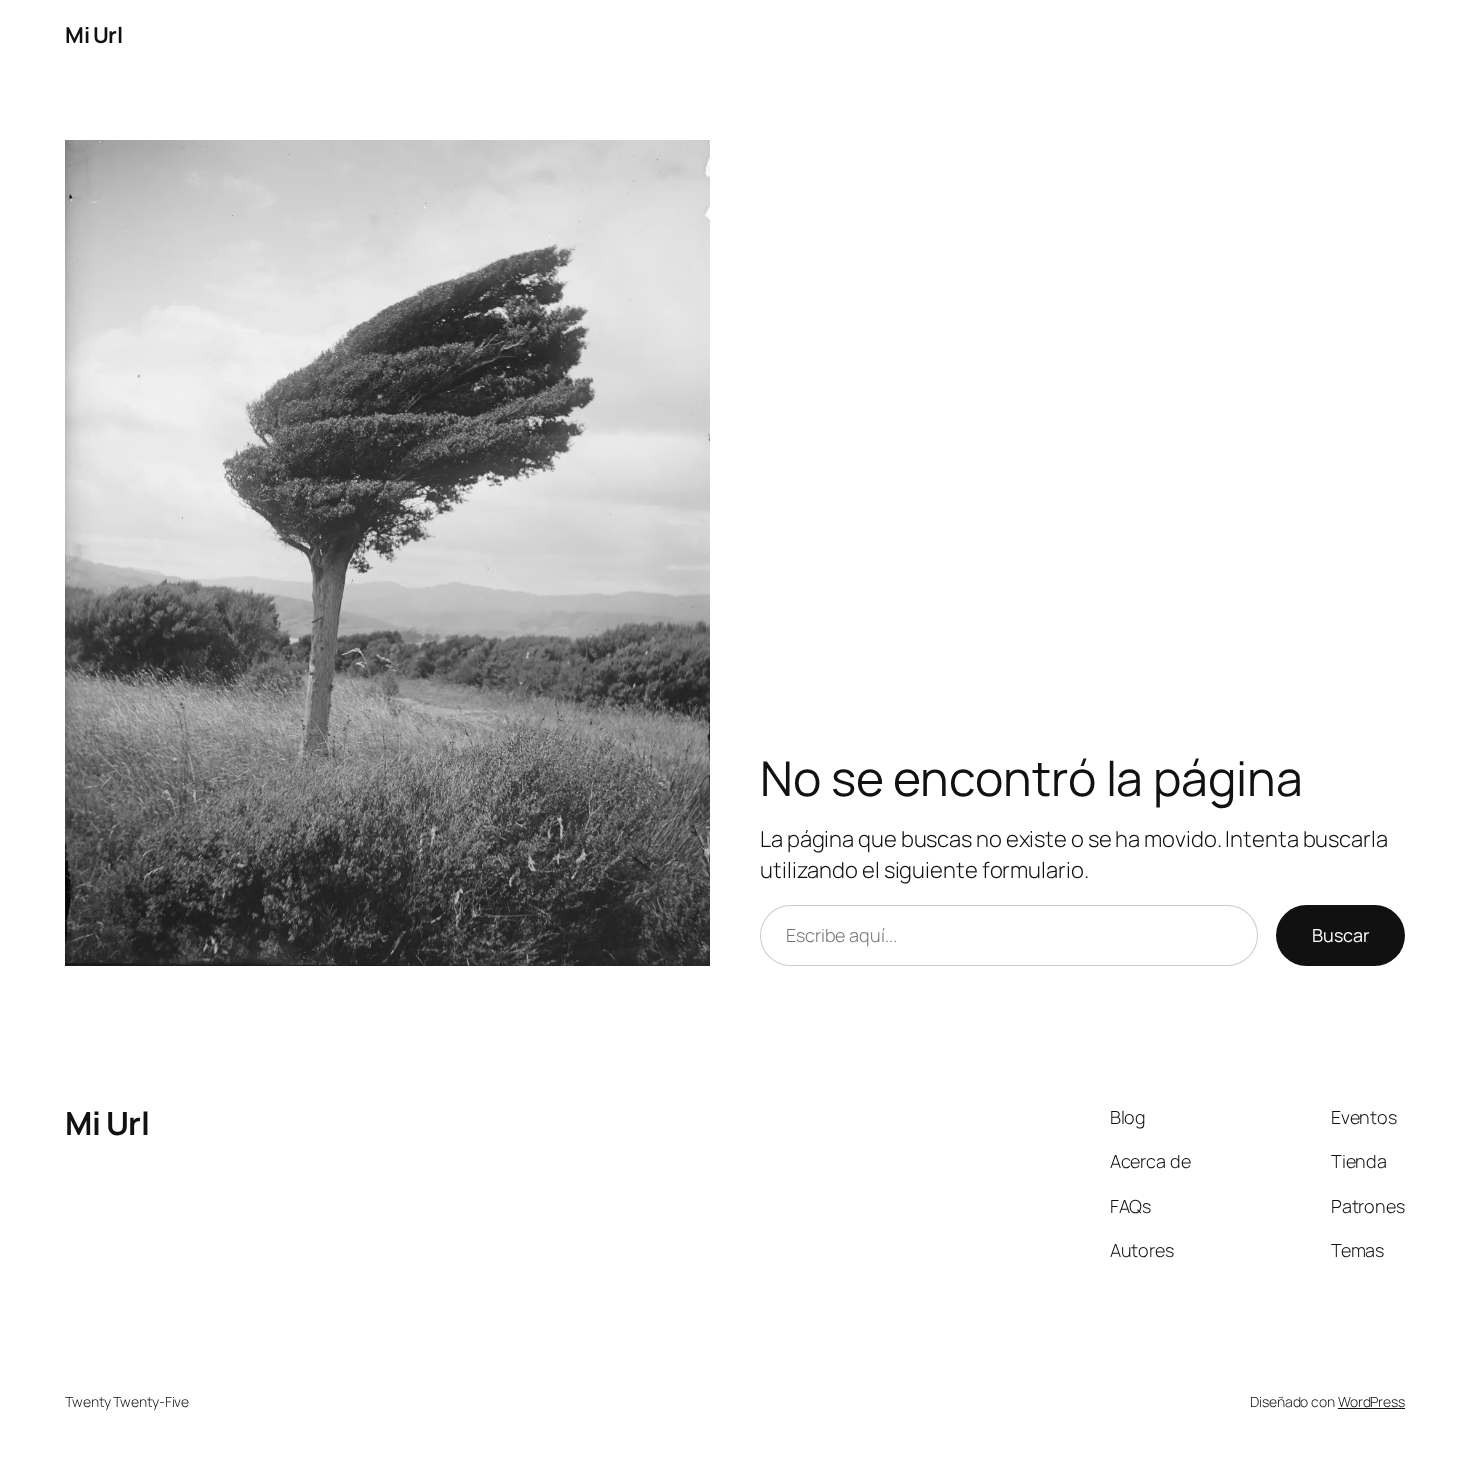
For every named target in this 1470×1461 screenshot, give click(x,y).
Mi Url (93, 35)
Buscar (1340, 935)
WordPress (1371, 1401)
